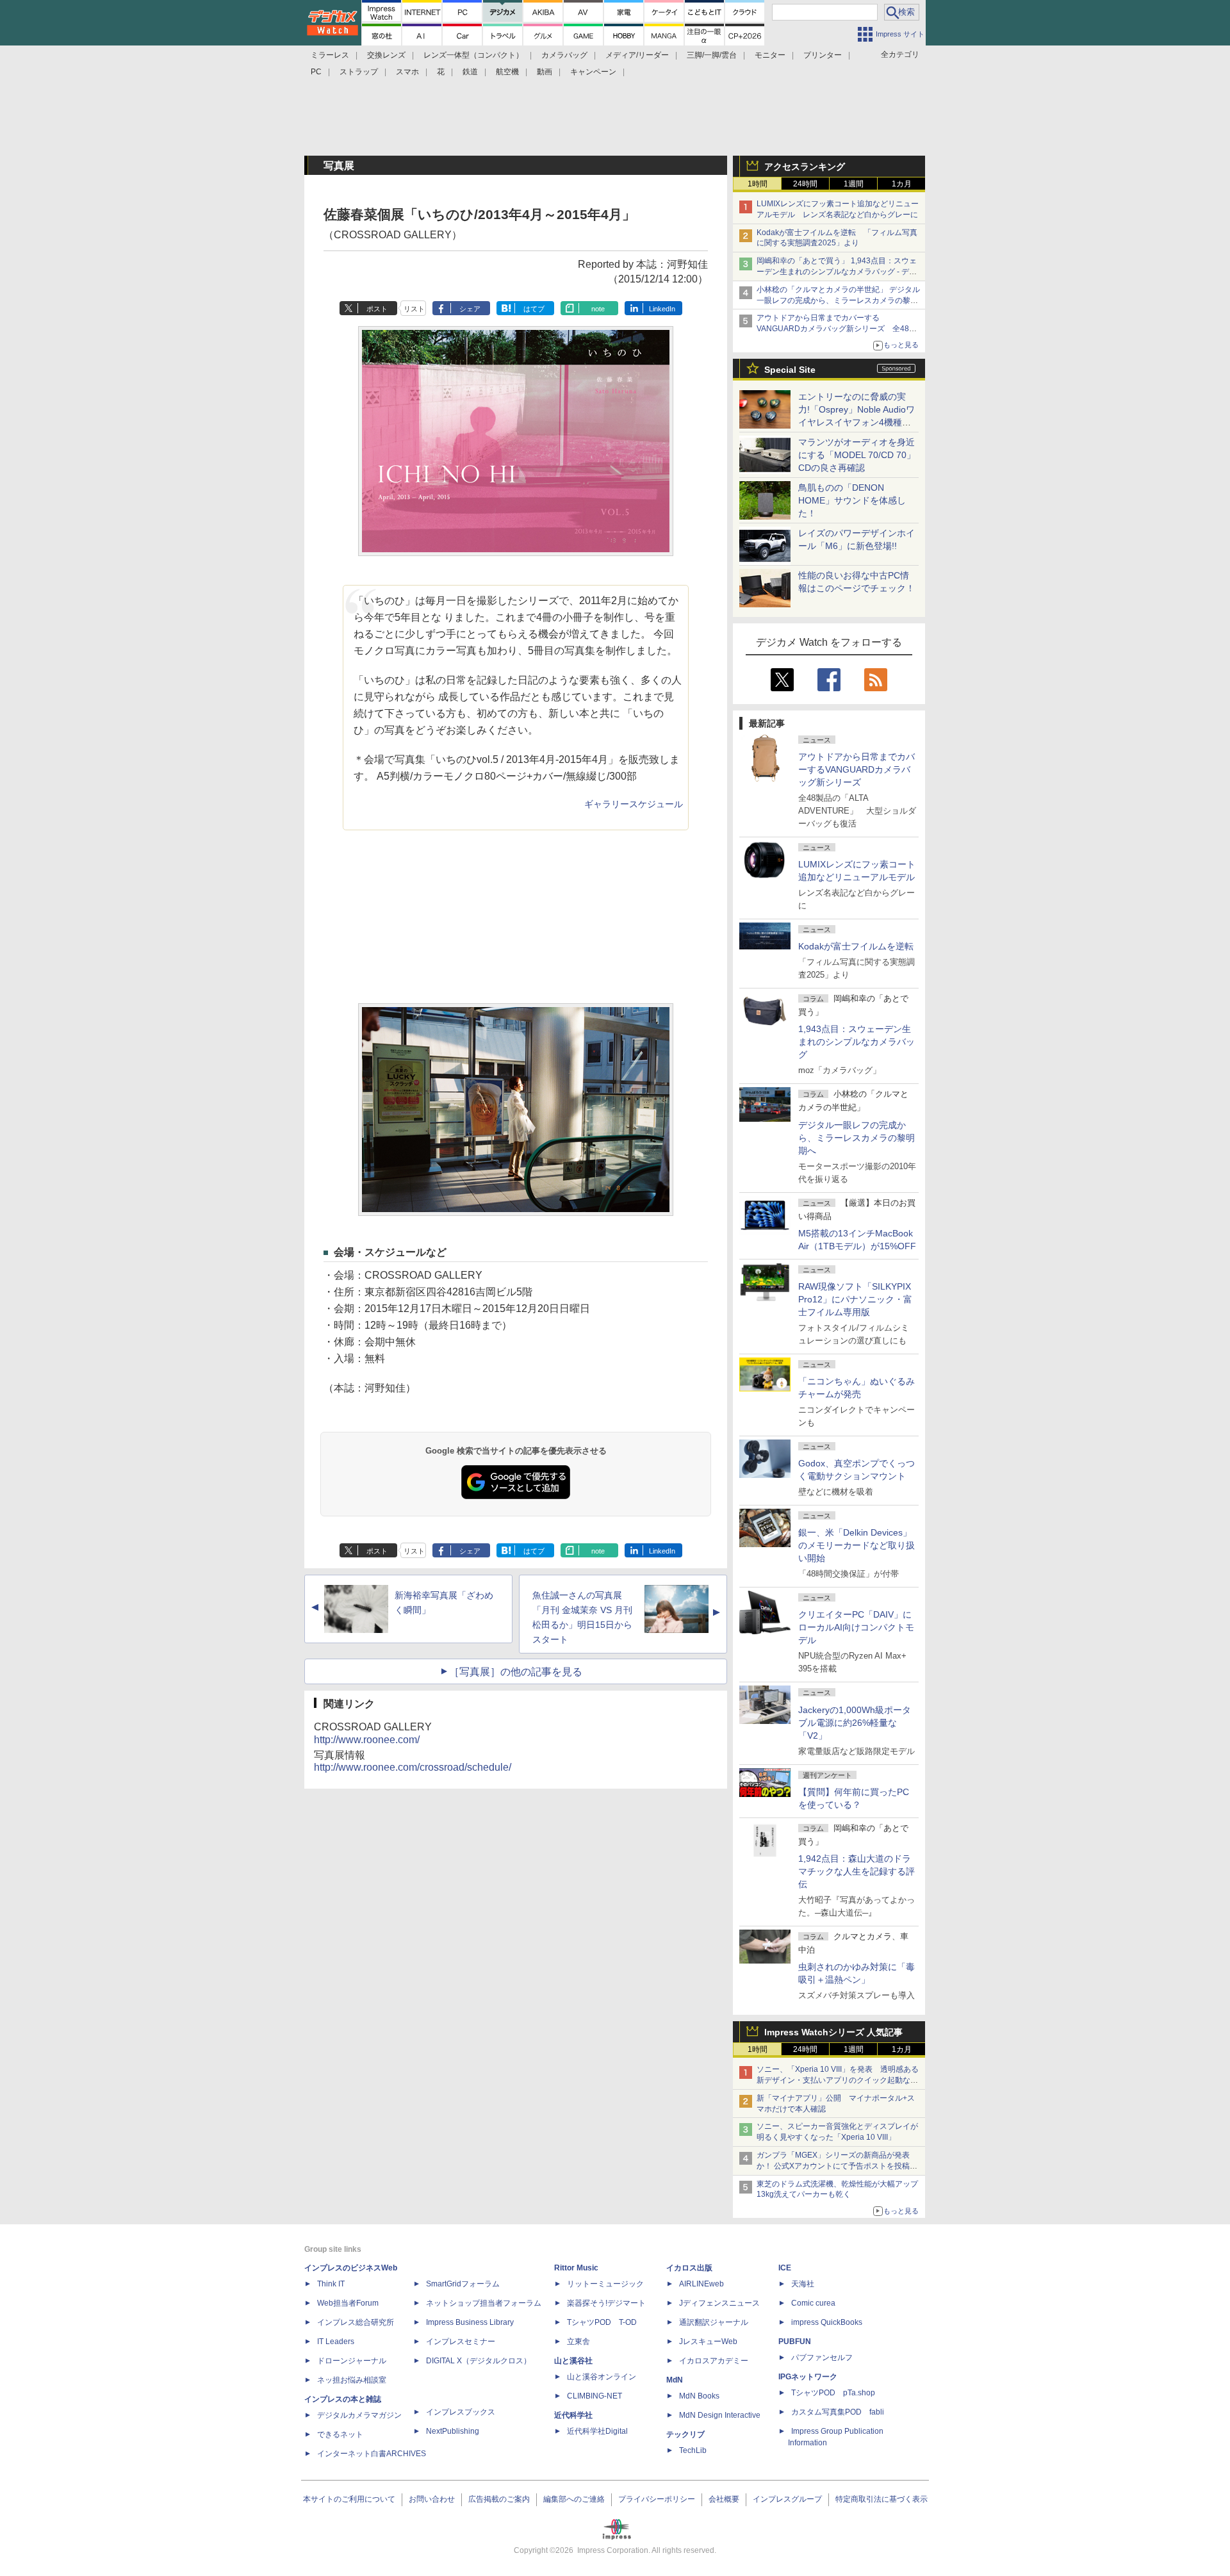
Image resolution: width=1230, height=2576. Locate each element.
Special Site (790, 370)
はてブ (534, 309)
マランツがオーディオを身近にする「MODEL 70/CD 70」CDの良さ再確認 (857, 455)
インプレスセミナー (461, 2342)
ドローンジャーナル (352, 2361)
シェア (470, 309)
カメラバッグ (564, 55)
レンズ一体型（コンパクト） (473, 55)
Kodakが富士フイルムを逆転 (856, 946)
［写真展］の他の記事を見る (516, 1672)
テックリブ (685, 2434)
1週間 (854, 184)
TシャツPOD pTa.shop (833, 2393)
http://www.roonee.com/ (367, 1740)
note (598, 309)
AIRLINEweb (701, 2284)
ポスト (377, 309)
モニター (770, 55)
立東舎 (578, 2342)
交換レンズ (386, 55)
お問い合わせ (432, 2499)
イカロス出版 (689, 2268)
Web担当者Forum (348, 2303)
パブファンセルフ (822, 2358)
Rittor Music (576, 2268)
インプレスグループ (787, 2499)
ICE (785, 2268)
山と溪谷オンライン (602, 2377)
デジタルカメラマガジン (359, 2415)
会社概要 (724, 2499)
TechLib (693, 2450)
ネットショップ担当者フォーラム (484, 2303)
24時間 (805, 184)
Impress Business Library (470, 2322)
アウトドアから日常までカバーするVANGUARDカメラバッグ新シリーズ (857, 769)
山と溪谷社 (573, 2361)
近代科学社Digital (597, 2431)
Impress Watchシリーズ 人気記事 (833, 2032)
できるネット (340, 2434)
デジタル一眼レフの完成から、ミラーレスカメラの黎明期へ (857, 1138)
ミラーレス (330, 55)
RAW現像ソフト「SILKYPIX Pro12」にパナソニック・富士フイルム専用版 (855, 1299)
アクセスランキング (805, 167)
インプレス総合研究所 (356, 2322)
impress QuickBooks (827, 2322)
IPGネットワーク (808, 2377)
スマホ (407, 72)
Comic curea (813, 2303)
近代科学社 (573, 2415)
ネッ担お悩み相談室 (352, 2380)
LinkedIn (662, 309)
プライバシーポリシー (657, 2499)
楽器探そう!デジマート (606, 2303)
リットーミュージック (605, 2284)
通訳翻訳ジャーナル (714, 2322)
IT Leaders (336, 2342)
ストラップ (359, 72)
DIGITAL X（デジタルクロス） (479, 2361)
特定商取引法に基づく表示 (881, 2499)
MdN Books (699, 2396)
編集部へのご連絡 (574, 2499)
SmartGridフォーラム (463, 2284)
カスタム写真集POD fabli (838, 2412)
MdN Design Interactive (720, 2415)
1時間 (758, 184)
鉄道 (470, 72)
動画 (545, 72)
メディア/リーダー (637, 55)
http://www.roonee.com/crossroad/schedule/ (413, 1767)
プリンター (823, 55)
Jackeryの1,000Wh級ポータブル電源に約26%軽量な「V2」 (855, 1723)
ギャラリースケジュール (634, 804)
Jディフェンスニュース (719, 2303)
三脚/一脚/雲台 (712, 55)
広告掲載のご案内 (499, 2499)
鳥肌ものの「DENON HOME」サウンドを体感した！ (852, 500)
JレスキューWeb (708, 2342)
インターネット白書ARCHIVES (372, 2454)
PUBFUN (795, 2342)
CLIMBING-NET (594, 2396)
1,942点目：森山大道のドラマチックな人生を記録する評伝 (857, 1871)
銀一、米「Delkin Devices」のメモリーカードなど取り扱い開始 (857, 1545)
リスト (414, 309)
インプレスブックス (461, 2412)
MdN (675, 2380)
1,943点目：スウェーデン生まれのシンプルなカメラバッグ (857, 1042)
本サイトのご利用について (349, 2499)
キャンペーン (593, 72)
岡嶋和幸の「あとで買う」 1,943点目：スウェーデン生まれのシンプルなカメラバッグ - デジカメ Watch (837, 272)
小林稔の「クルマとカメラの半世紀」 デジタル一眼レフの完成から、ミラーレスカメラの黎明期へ (838, 300)
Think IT (331, 2284)
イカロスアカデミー (714, 2361)
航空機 (507, 72)
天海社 (803, 2284)
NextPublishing (453, 2431)
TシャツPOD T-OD (602, 2322)
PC (316, 72)
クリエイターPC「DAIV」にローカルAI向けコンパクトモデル (856, 1627)
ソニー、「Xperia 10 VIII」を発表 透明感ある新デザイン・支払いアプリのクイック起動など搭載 (838, 2080)
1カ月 (902, 184)
